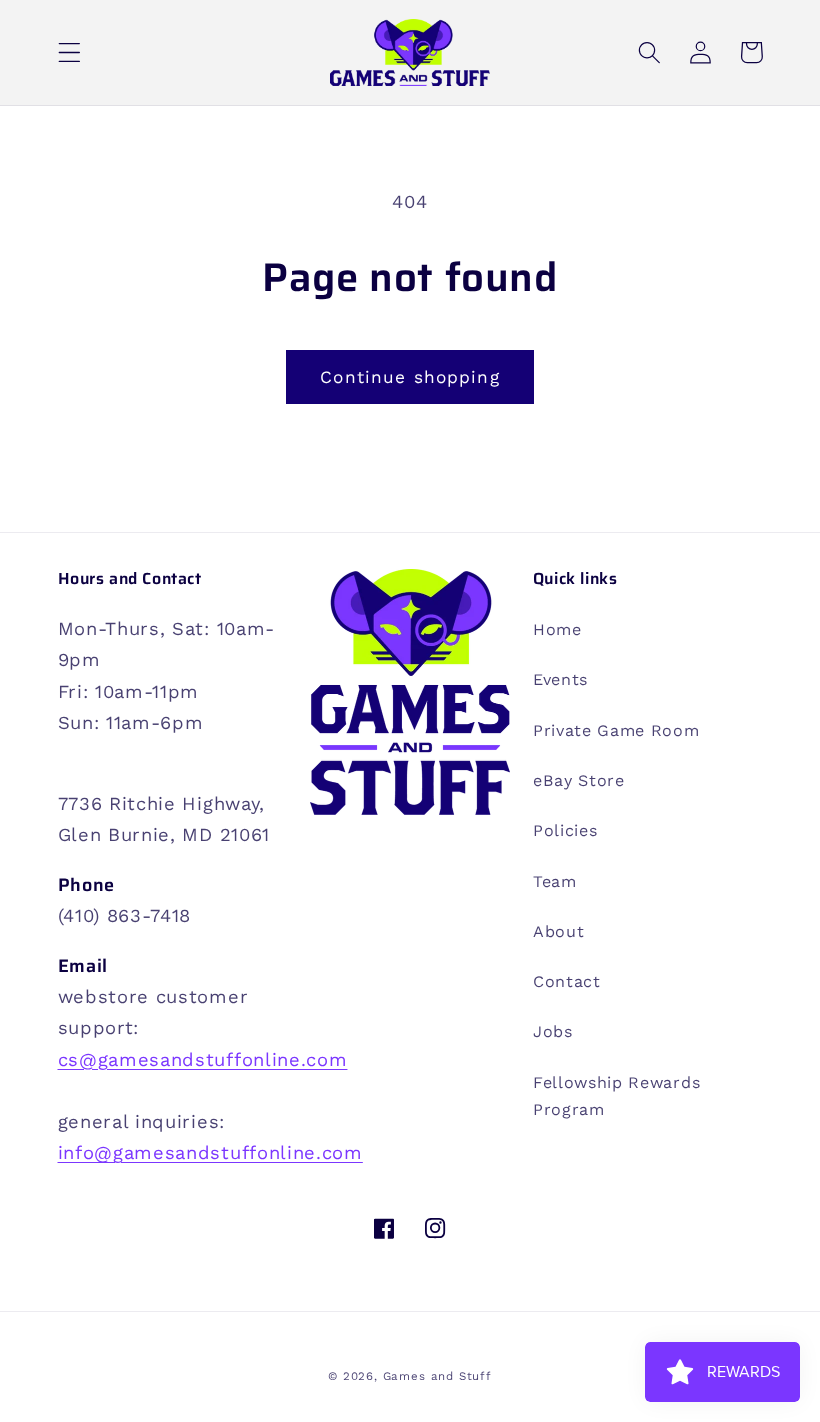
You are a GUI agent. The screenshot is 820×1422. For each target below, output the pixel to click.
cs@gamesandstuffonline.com (203, 1059)
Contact (567, 981)
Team (555, 881)
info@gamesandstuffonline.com (210, 1152)
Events (560, 679)
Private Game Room (616, 730)
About (558, 931)
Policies (565, 830)
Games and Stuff (437, 1376)
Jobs (553, 1031)
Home (557, 629)
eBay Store (579, 780)
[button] (69, 52)
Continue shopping (410, 377)
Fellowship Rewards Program (616, 1096)
